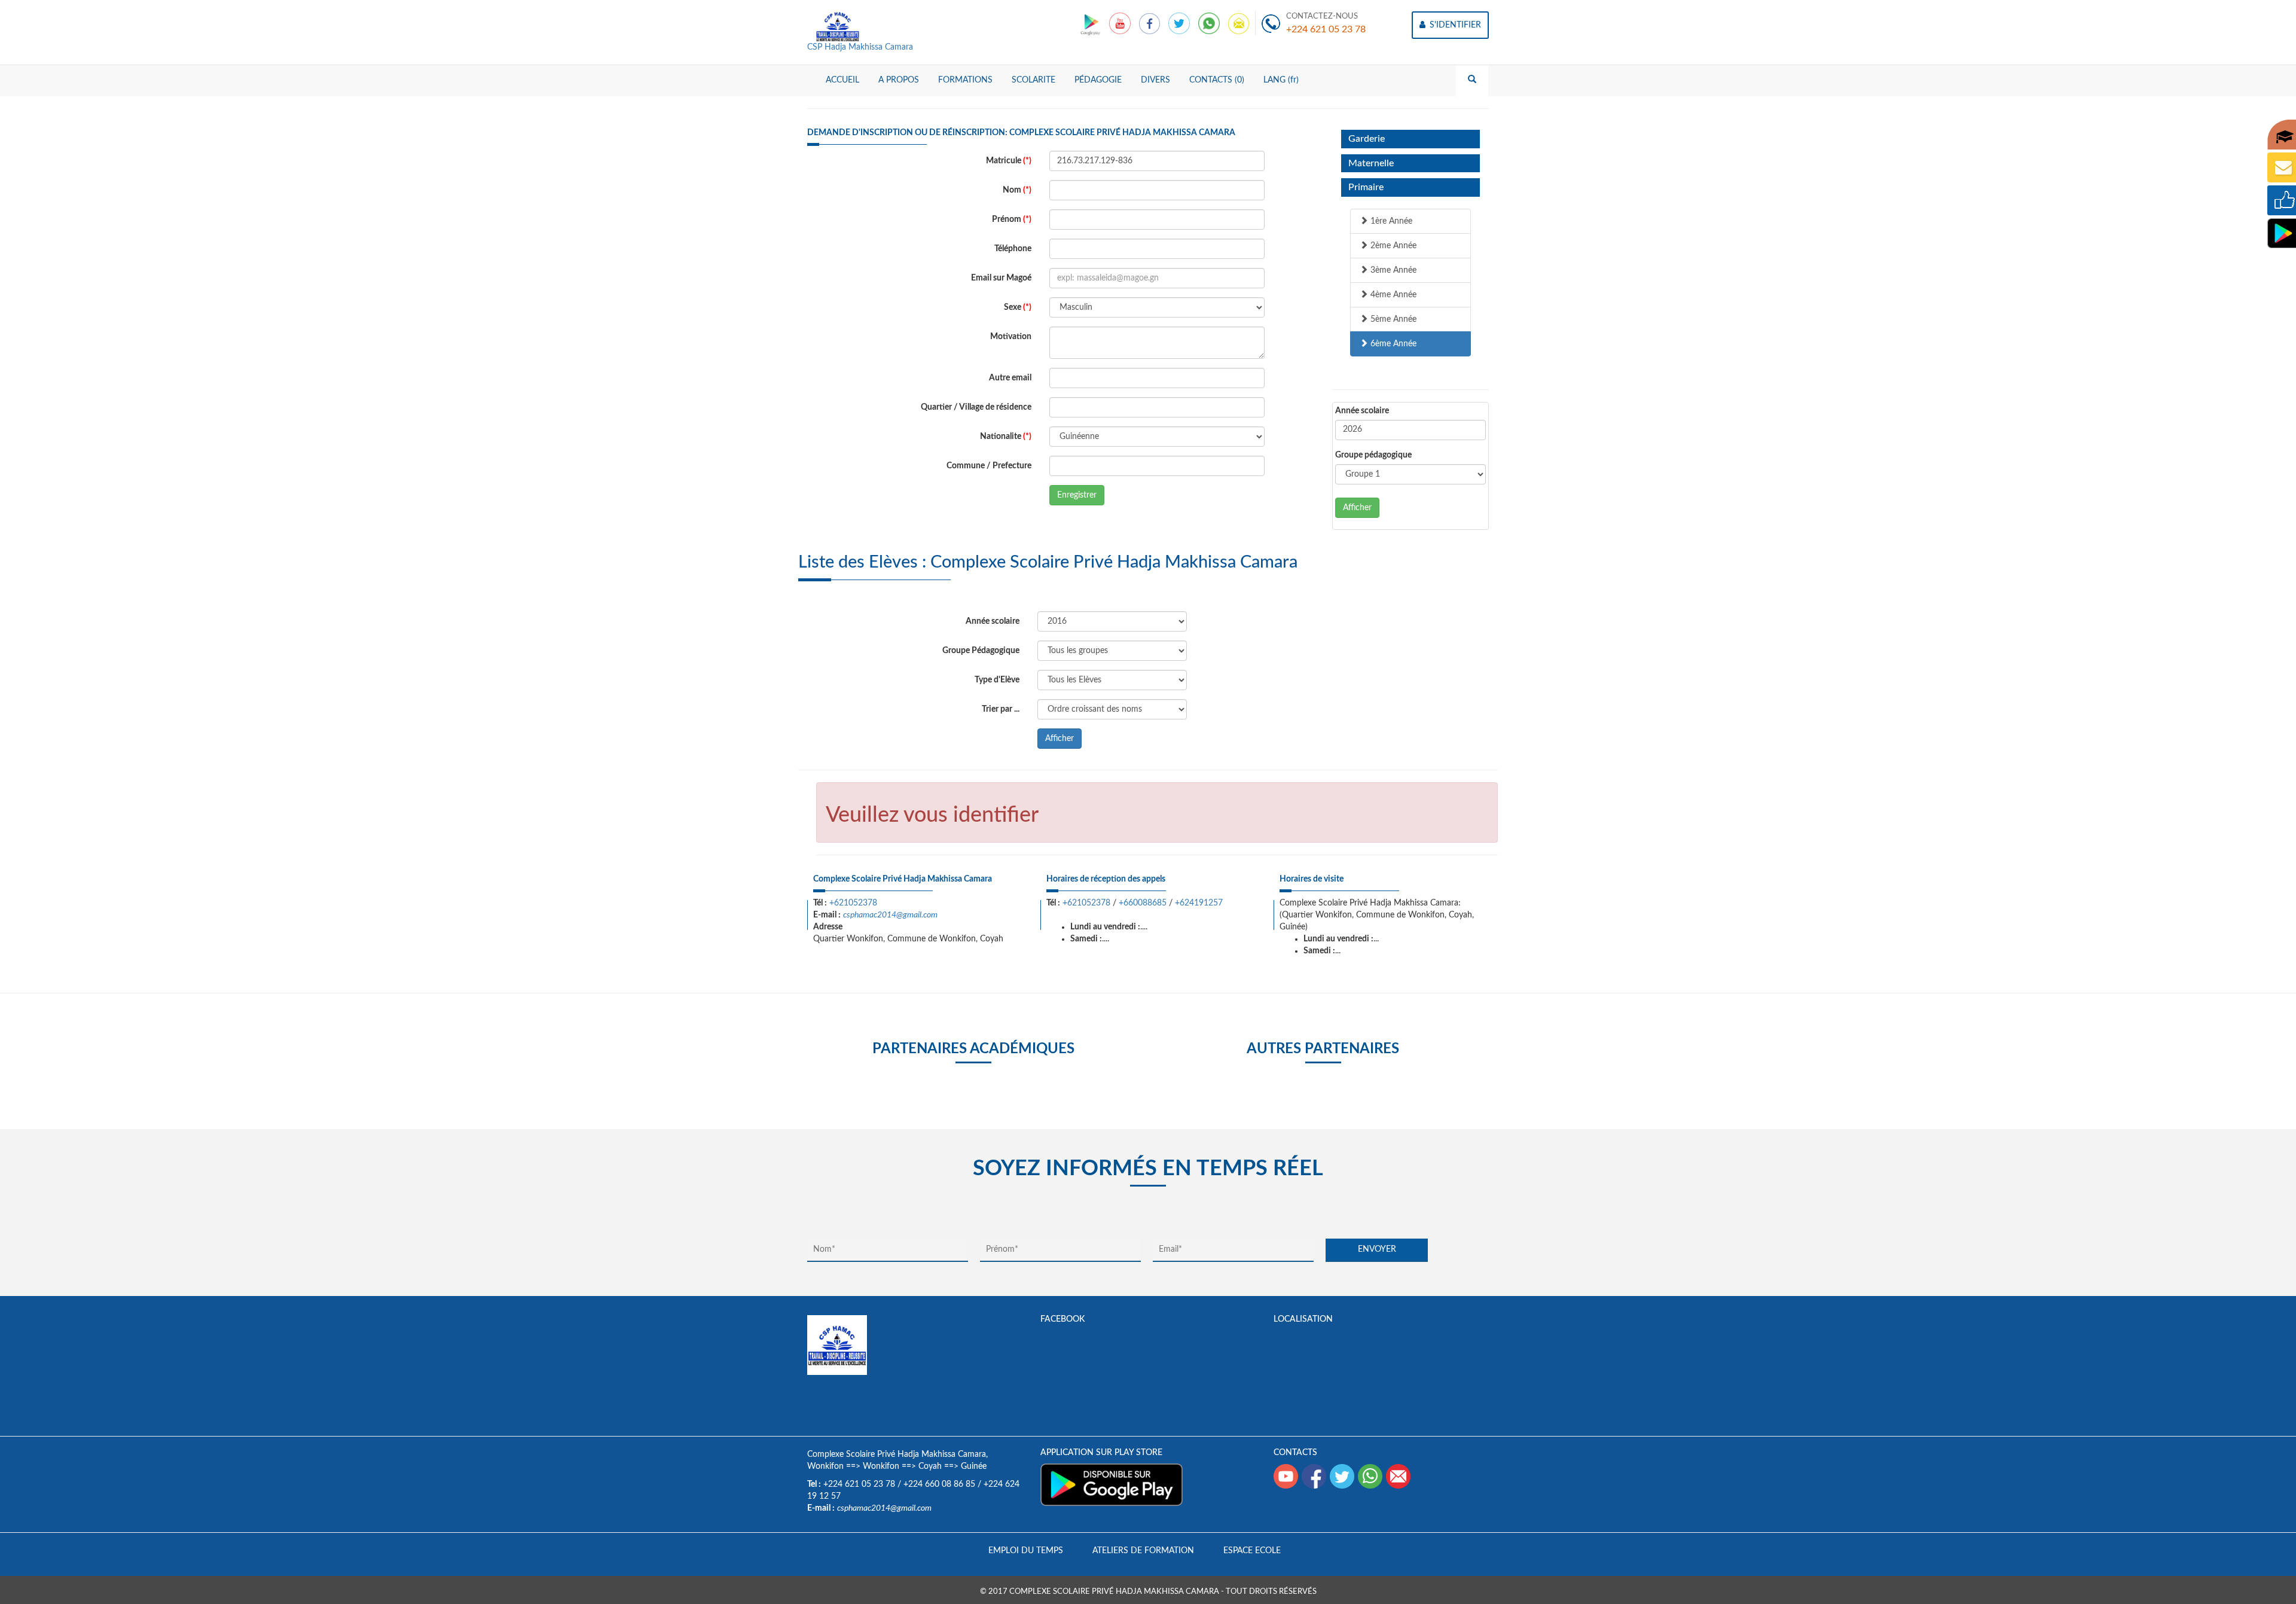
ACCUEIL (842, 80)
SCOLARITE (1033, 80)
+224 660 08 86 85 (939, 1484)
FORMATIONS (965, 80)
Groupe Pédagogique (981, 651)
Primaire (1366, 187)
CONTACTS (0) (1217, 80)
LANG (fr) (1281, 80)
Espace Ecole (1252, 1551)
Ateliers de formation (1143, 1551)
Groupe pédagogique (1373, 455)
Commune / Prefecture (989, 466)
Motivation (1011, 337)
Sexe (1018, 307)
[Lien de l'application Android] (1091, 23)
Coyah (930, 1466)
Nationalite (1006, 437)
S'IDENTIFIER (1454, 25)
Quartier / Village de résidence (976, 407)
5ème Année (1392, 319)
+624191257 (1199, 903)
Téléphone (1013, 249)
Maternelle (1371, 163)
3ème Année (1392, 270)
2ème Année (1392, 246)
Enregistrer (1077, 495)
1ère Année (1390, 221)
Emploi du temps (1026, 1551)
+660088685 (1143, 903)
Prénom (1012, 219)
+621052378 (853, 903)
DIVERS (1155, 80)
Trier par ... (1001, 709)
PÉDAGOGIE (1098, 80)
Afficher (1357, 508)
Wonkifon (825, 1466)
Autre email (1010, 378)
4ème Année (1392, 295)
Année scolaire (1362, 411)
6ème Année (1392, 344)
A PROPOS (899, 80)
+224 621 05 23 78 (1326, 29)
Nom (1017, 190)
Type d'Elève (997, 680)
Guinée (974, 1466)
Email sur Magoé (1001, 278)
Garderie (1367, 139)
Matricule (1009, 161)
